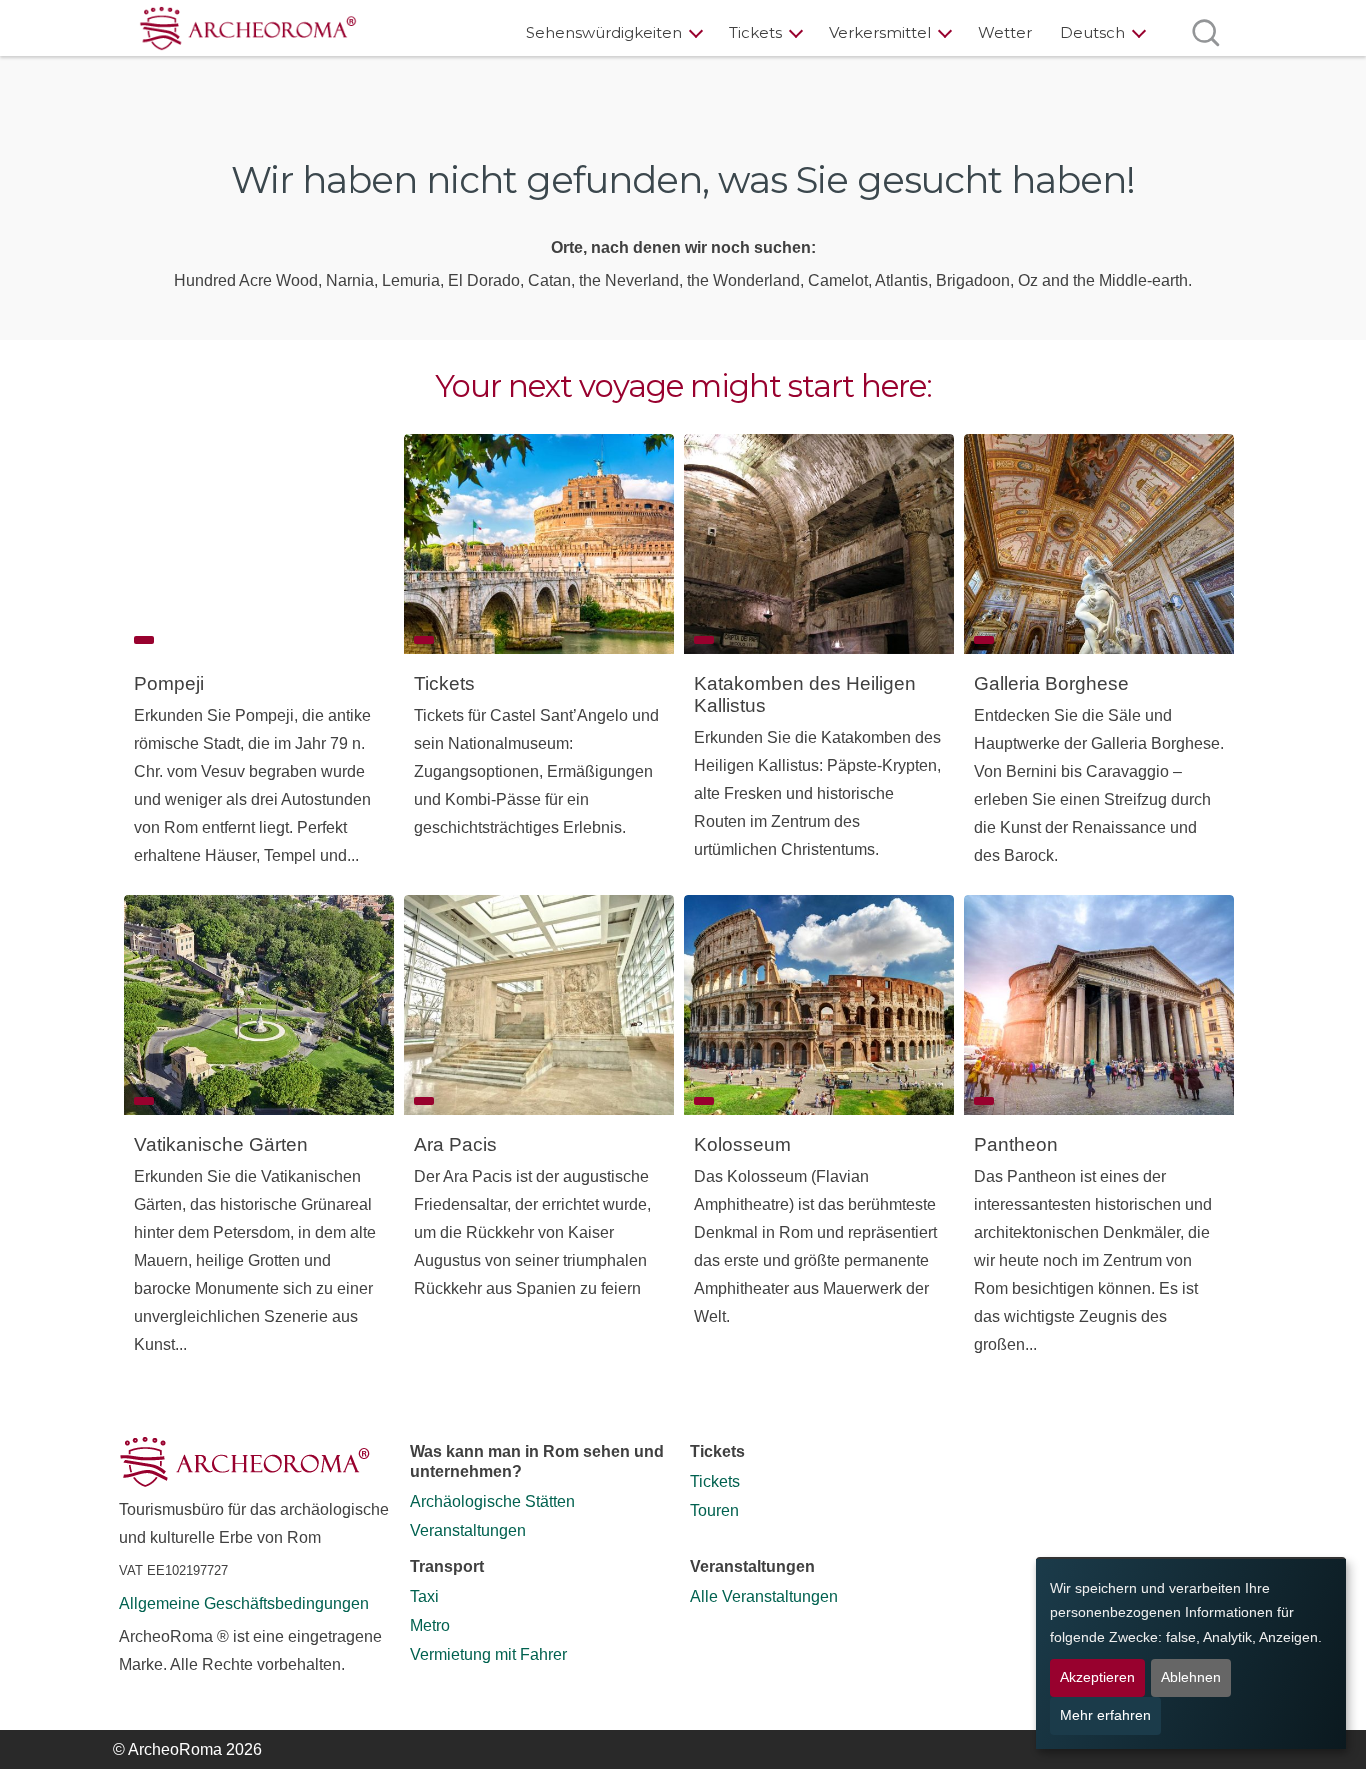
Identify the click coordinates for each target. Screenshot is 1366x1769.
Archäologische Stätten (492, 1501)
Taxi (424, 1596)
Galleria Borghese (1051, 683)
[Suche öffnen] (1205, 32)
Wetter (1005, 32)
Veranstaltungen (468, 1530)
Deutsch (1092, 32)
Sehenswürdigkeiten (604, 32)
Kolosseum (742, 1144)
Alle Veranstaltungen (764, 1596)
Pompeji (169, 683)
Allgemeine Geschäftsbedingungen (244, 1603)
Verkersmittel (880, 32)
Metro (430, 1625)
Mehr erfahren (1105, 1715)
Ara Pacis (455, 1144)
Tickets (755, 32)
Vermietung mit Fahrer (488, 1654)
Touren (714, 1510)
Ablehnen (1191, 1677)
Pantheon (1016, 1144)
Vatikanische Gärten (221, 1144)
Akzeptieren (1097, 1677)
